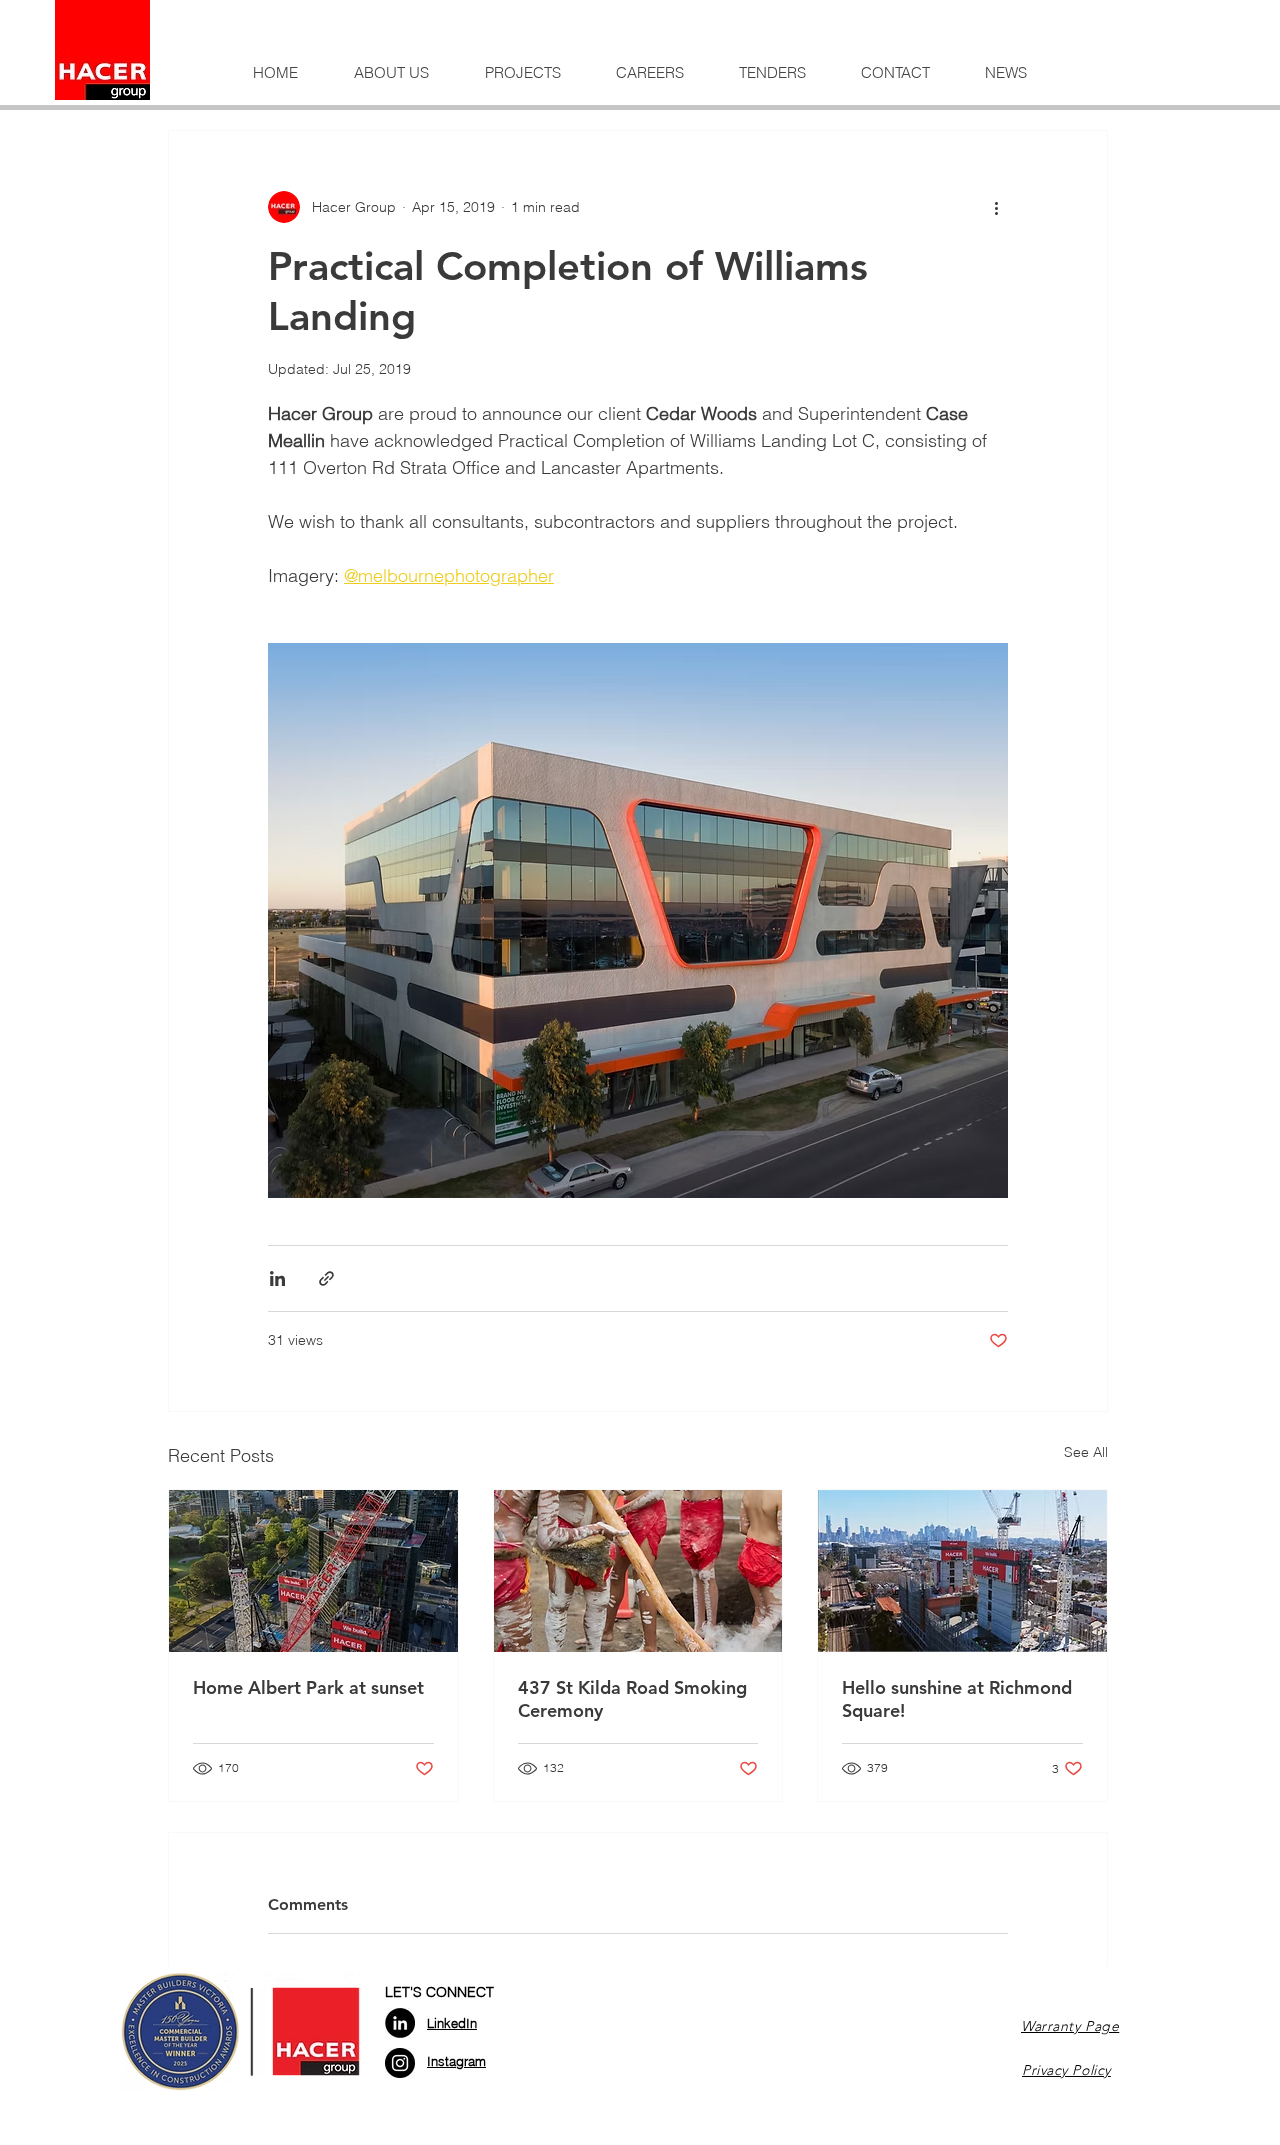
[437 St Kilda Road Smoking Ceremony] (638, 1571)
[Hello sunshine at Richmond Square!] (962, 1571)
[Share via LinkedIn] (277, 1278)
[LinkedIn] (400, 2023)
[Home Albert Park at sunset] (313, 1571)
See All (1086, 1452)
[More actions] (996, 207)
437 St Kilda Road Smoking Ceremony (632, 1699)
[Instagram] (400, 2063)
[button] (391, 73)
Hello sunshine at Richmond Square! (957, 1699)
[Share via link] (326, 1278)
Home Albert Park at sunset (308, 1687)
